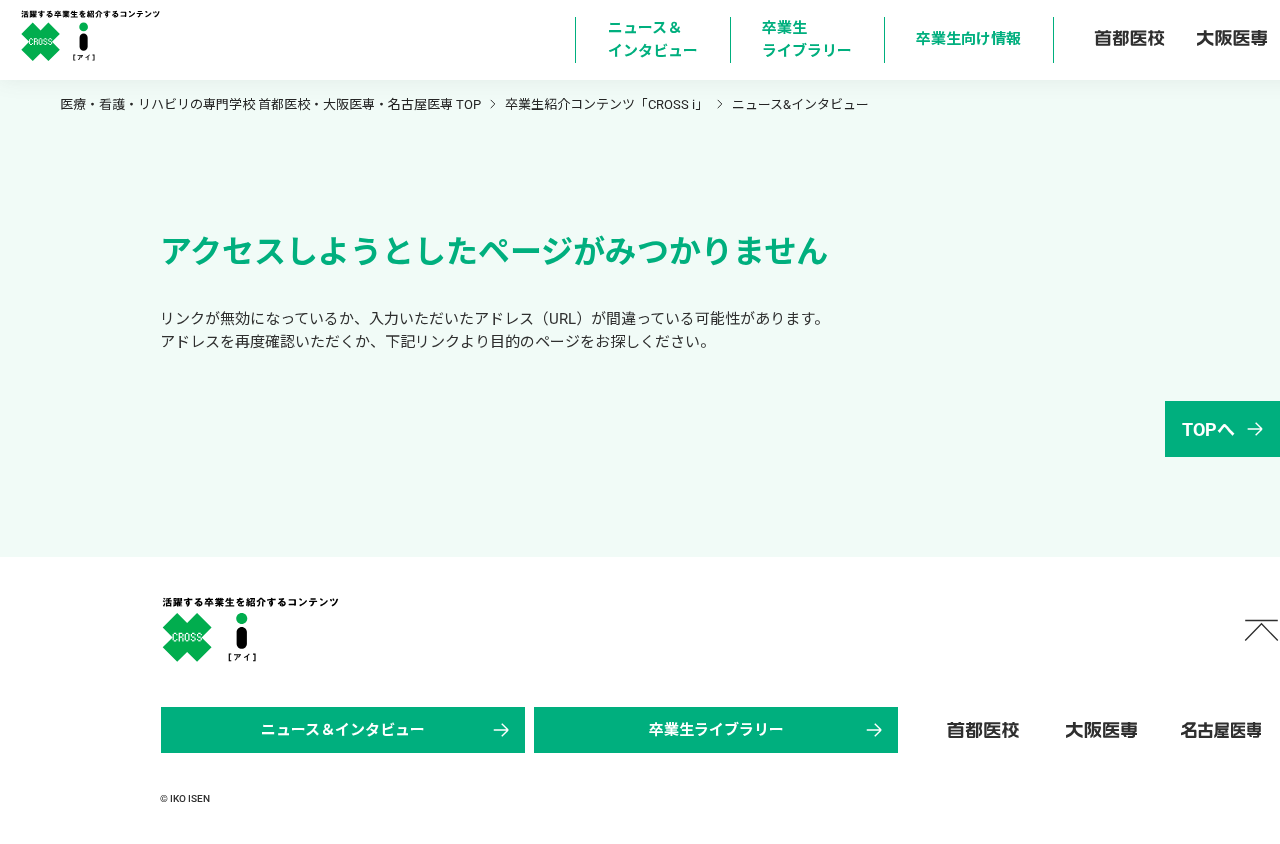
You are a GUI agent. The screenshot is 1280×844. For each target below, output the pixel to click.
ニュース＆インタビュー (343, 730)
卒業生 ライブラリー (807, 39)
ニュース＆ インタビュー (653, 39)
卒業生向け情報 (968, 39)
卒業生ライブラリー (716, 730)
